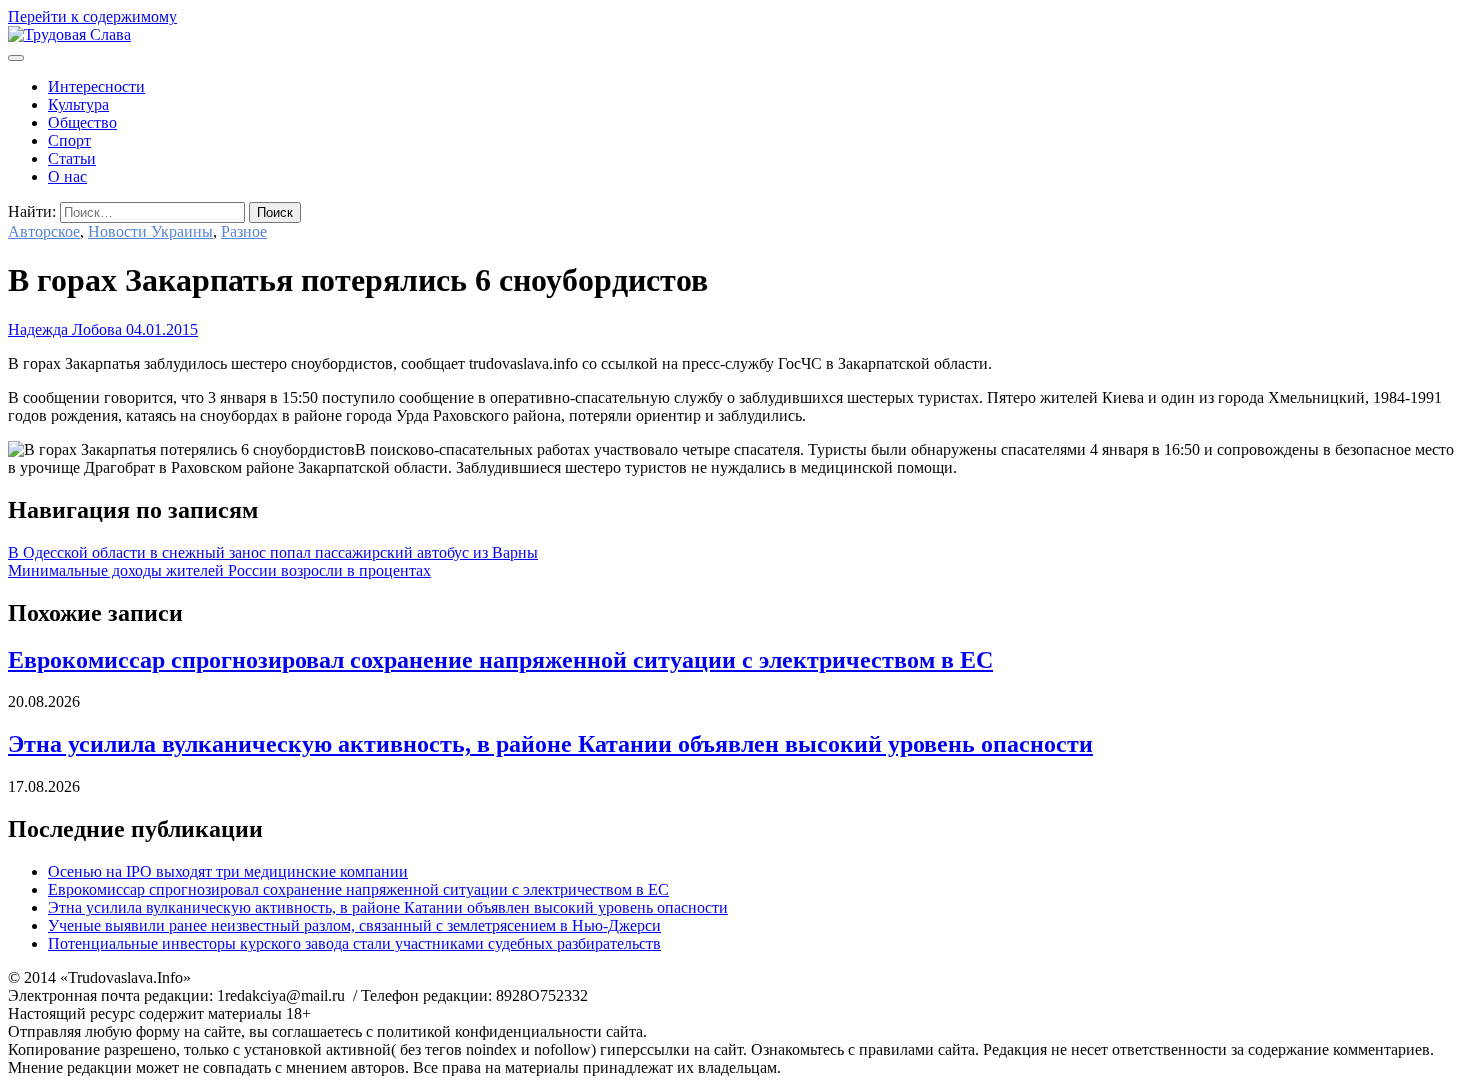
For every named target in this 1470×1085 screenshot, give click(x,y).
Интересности (96, 86)
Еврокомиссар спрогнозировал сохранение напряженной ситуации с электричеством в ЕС (500, 660)
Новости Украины (150, 231)
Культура (78, 104)
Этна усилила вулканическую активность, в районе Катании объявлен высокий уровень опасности (550, 744)
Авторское (44, 231)
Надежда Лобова (65, 329)
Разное (244, 231)
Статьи (72, 158)
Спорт (69, 140)
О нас (67, 176)
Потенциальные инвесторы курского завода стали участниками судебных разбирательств (354, 943)
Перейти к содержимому (92, 16)
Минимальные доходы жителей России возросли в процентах (219, 570)
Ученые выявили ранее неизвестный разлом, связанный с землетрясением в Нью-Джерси (354, 925)
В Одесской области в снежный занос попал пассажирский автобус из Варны (273, 552)
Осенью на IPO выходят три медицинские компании (228, 871)
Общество (82, 122)
